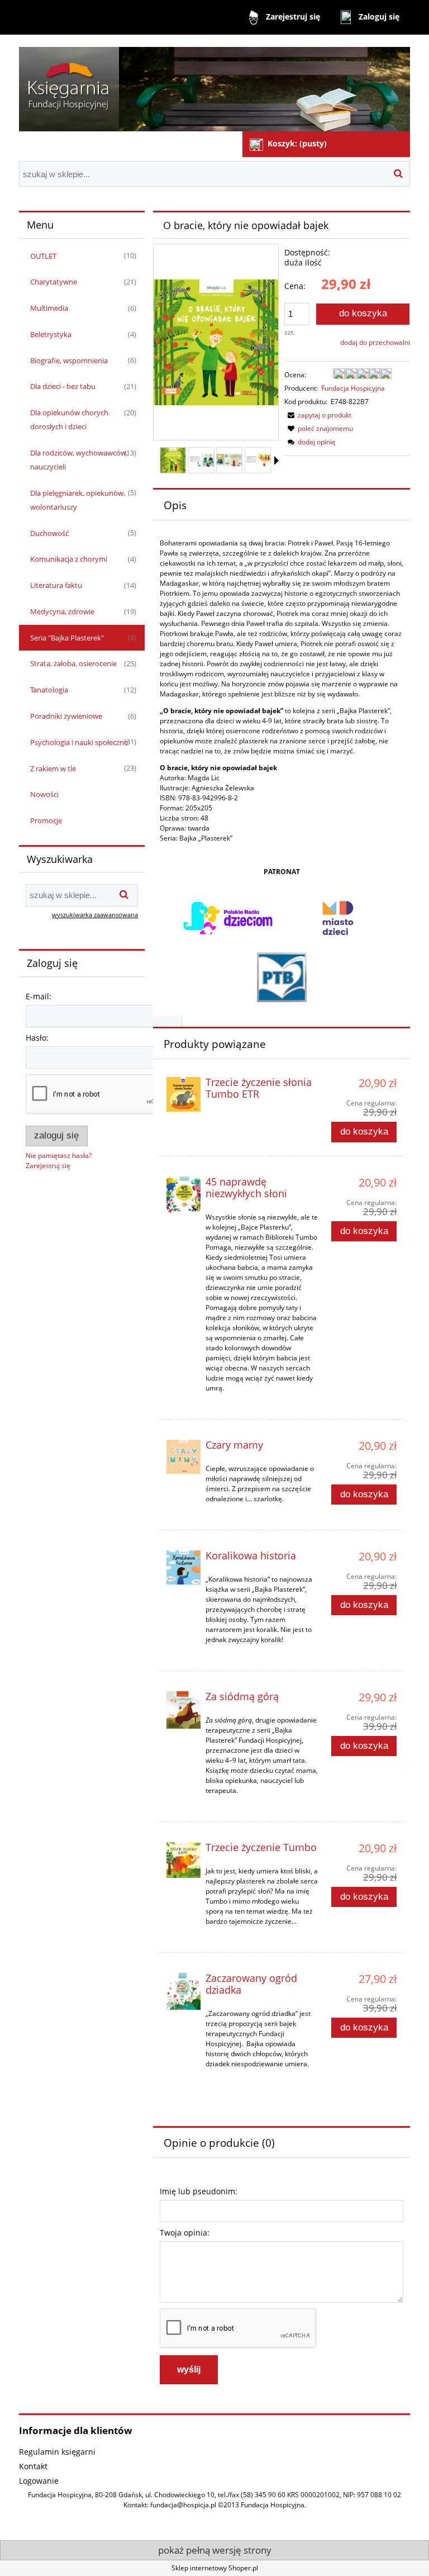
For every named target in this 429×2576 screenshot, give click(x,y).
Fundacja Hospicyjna (353, 388)
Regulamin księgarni (57, 2452)
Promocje (46, 820)
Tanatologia (49, 690)
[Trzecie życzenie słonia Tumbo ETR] (183, 1094)
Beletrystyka (51, 334)
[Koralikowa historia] (183, 1567)
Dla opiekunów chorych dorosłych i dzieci (69, 419)
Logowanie (39, 2481)
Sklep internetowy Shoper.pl (215, 2568)
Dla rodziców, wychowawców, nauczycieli (79, 460)
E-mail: (39, 996)
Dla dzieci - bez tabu (63, 386)
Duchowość (49, 533)
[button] (277, 461)
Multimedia (49, 308)
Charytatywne (54, 282)
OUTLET (43, 256)
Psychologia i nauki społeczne (79, 742)
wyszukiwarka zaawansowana (95, 915)
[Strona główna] (214, 84)
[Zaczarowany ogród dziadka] (183, 1991)
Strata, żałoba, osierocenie (73, 663)
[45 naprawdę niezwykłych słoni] (183, 1195)
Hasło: (37, 1038)
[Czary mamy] (183, 1457)
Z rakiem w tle (53, 768)
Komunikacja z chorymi (69, 559)
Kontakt (33, 2466)
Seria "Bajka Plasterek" (67, 638)
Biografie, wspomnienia (69, 360)
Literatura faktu (56, 585)
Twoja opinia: (185, 2233)
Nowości (44, 794)
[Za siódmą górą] (183, 1710)
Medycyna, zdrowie (62, 611)
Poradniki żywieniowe (66, 716)
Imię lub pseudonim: (199, 2191)
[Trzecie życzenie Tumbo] (183, 1860)
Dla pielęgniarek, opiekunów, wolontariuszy (78, 500)
